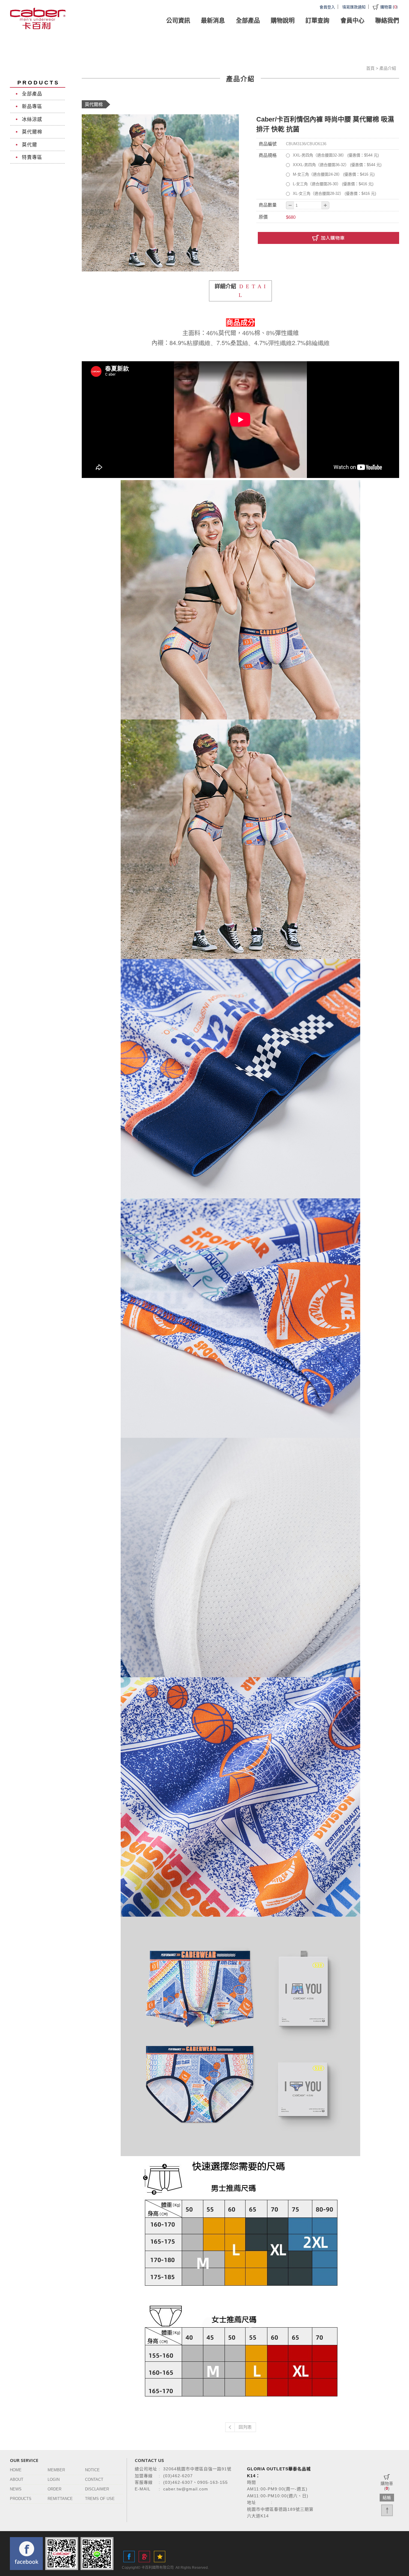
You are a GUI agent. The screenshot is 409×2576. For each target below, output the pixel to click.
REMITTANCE (60, 2499)
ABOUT (17, 2479)
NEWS (16, 2489)
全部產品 (32, 94)
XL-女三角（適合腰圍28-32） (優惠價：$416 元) (334, 193)
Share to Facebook (129, 2557)
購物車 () (389, 7)
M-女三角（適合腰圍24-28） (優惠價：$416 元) (334, 174)
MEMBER (56, 2470)
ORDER (54, 2489)
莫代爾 (29, 145)
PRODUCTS (21, 2499)
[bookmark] (160, 2557)
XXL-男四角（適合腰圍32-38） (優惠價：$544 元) (336, 155)
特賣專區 (32, 157)
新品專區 (32, 106)
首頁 (370, 68)
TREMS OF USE (100, 2499)
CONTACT (94, 2479)
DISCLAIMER (97, 2489)
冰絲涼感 (32, 119)
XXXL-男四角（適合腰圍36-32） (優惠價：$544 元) (337, 165)
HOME (16, 2470)
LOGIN (54, 2479)
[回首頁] (38, 18)
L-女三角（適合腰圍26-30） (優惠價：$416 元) (333, 184)
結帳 (387, 2498)
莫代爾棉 (32, 132)
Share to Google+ (144, 2557)
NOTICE (92, 2470)
